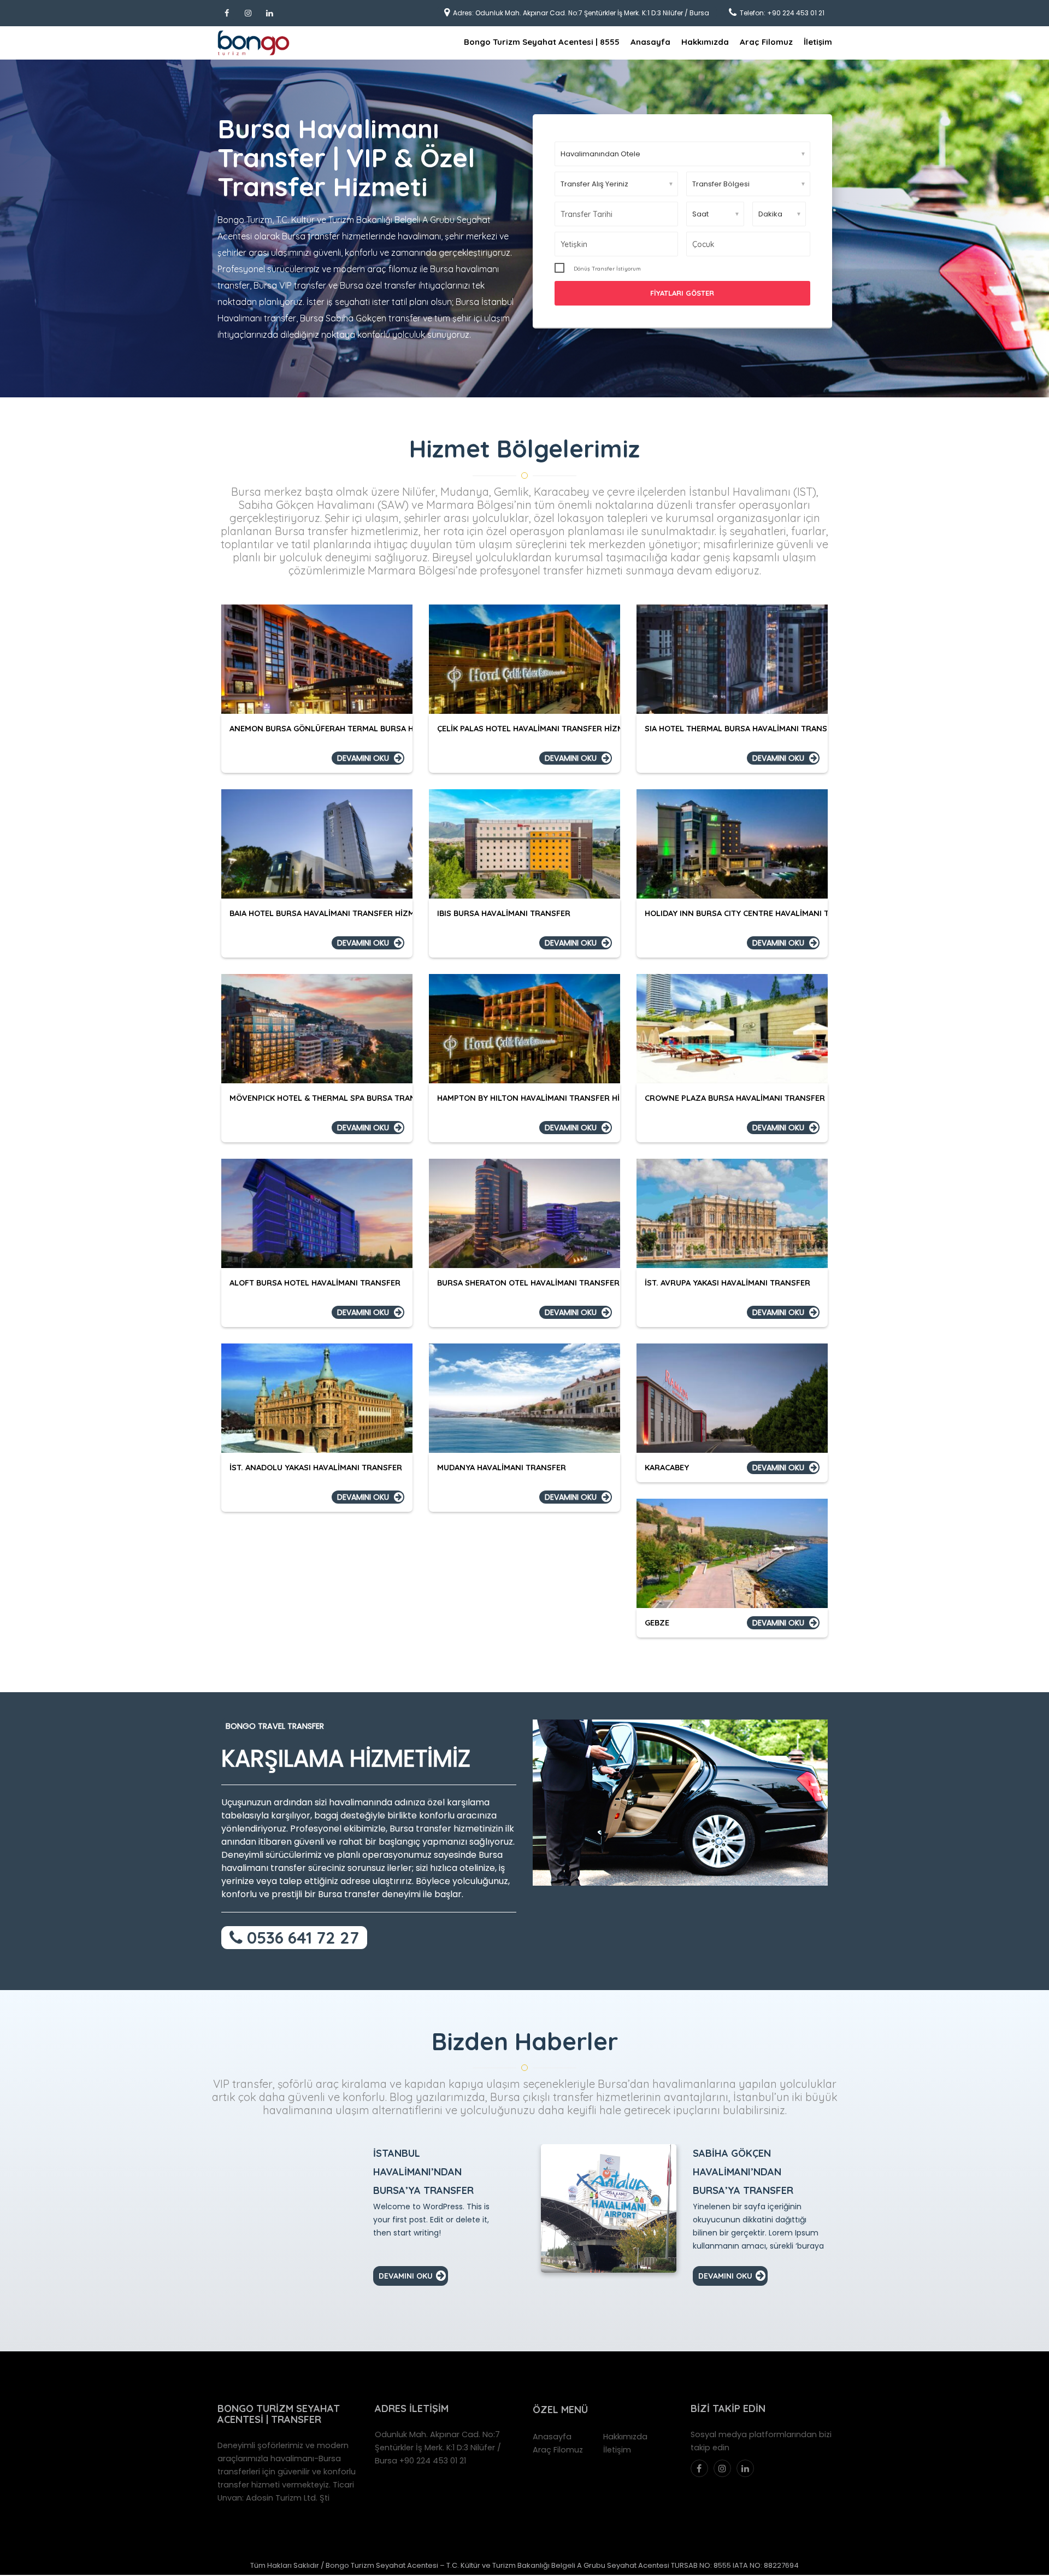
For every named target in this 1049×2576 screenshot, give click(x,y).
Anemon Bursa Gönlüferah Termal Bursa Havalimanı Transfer (363, 728)
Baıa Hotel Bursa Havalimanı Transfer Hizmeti (328, 913)
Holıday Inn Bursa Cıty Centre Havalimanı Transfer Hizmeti (771, 913)
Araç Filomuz (766, 42)
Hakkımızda (705, 42)
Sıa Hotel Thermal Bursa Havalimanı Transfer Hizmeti (760, 728)
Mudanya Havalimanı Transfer (502, 1467)
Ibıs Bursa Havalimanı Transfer (504, 913)
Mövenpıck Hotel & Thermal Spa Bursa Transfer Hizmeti (349, 1098)
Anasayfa (650, 42)
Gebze (657, 1623)
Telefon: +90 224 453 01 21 (782, 13)
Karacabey (667, 1467)
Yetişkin (574, 244)
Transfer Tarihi (587, 214)
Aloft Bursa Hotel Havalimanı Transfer (315, 1283)
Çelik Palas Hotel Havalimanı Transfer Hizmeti (536, 728)
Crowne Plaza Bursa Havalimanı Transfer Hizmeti (752, 1098)
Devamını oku (363, 758)
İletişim (818, 42)
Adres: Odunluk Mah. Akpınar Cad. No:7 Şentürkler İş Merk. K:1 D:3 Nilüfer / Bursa (581, 13)
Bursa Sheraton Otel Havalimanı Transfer (528, 1283)
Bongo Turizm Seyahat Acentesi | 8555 (542, 42)
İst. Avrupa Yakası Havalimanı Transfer (727, 1283)
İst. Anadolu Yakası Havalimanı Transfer (316, 1467)
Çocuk (703, 244)
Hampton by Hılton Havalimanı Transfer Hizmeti (540, 1098)
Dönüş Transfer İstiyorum (607, 269)
